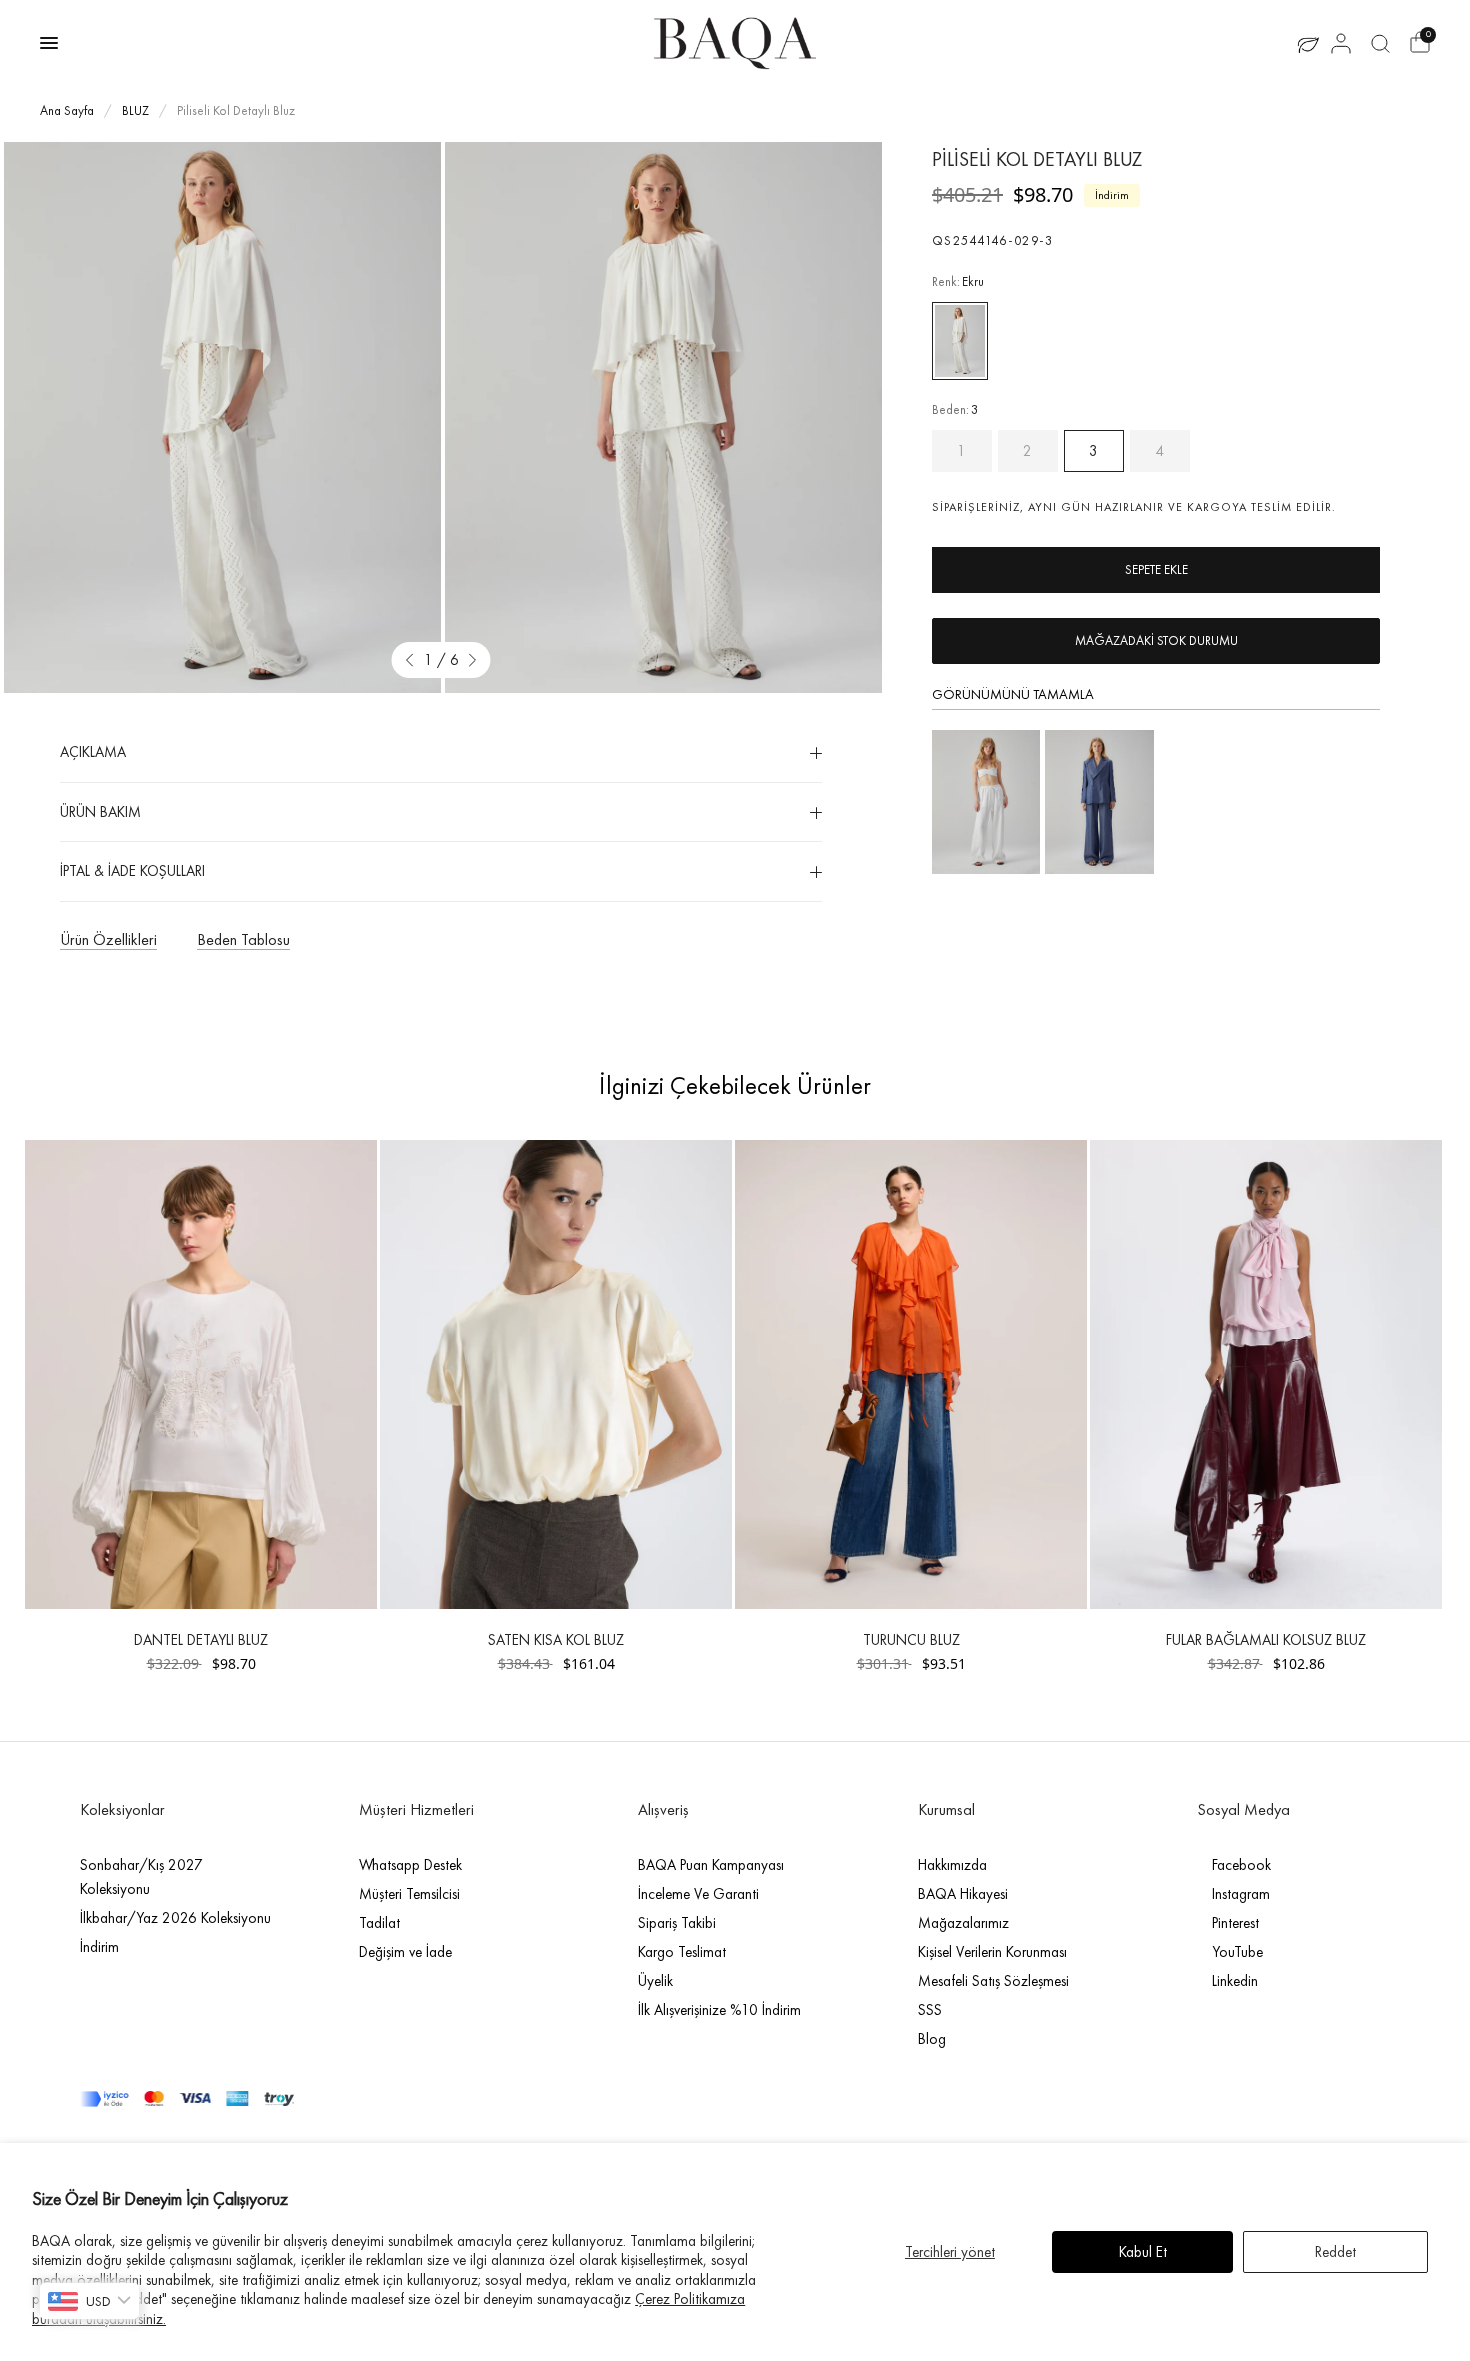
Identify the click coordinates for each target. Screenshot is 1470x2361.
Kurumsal (946, 1810)
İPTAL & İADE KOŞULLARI (132, 871)
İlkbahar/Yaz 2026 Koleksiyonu (175, 1918)
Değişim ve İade (405, 1952)
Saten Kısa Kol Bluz (556, 1640)
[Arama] (1380, 43)
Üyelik (655, 1981)
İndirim (99, 1947)
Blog (932, 2039)
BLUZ (135, 110)
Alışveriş (663, 1810)
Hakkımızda (952, 1865)
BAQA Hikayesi (963, 1894)
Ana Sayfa (67, 110)
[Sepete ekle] (1156, 570)
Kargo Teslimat (682, 1952)
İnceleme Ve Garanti (698, 1894)
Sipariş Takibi (677, 1923)
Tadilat (379, 1923)
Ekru (960, 341)
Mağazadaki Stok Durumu (1156, 640)
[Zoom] (222, 417)
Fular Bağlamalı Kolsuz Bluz (1266, 1640)
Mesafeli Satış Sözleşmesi (993, 1981)
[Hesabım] (1341, 43)
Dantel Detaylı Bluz (201, 1640)
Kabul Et (1143, 2252)
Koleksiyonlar (122, 1810)
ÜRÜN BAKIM (100, 812)
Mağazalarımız (963, 1923)
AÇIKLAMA (93, 752)
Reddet (1335, 2252)
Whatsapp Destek (410, 1865)
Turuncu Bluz (911, 1640)
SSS (930, 2010)
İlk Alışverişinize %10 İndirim (719, 2010)
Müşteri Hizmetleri (416, 1810)
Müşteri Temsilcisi (409, 1894)
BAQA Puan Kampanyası (711, 1865)
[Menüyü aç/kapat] (49, 43)
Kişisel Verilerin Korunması (992, 1952)
